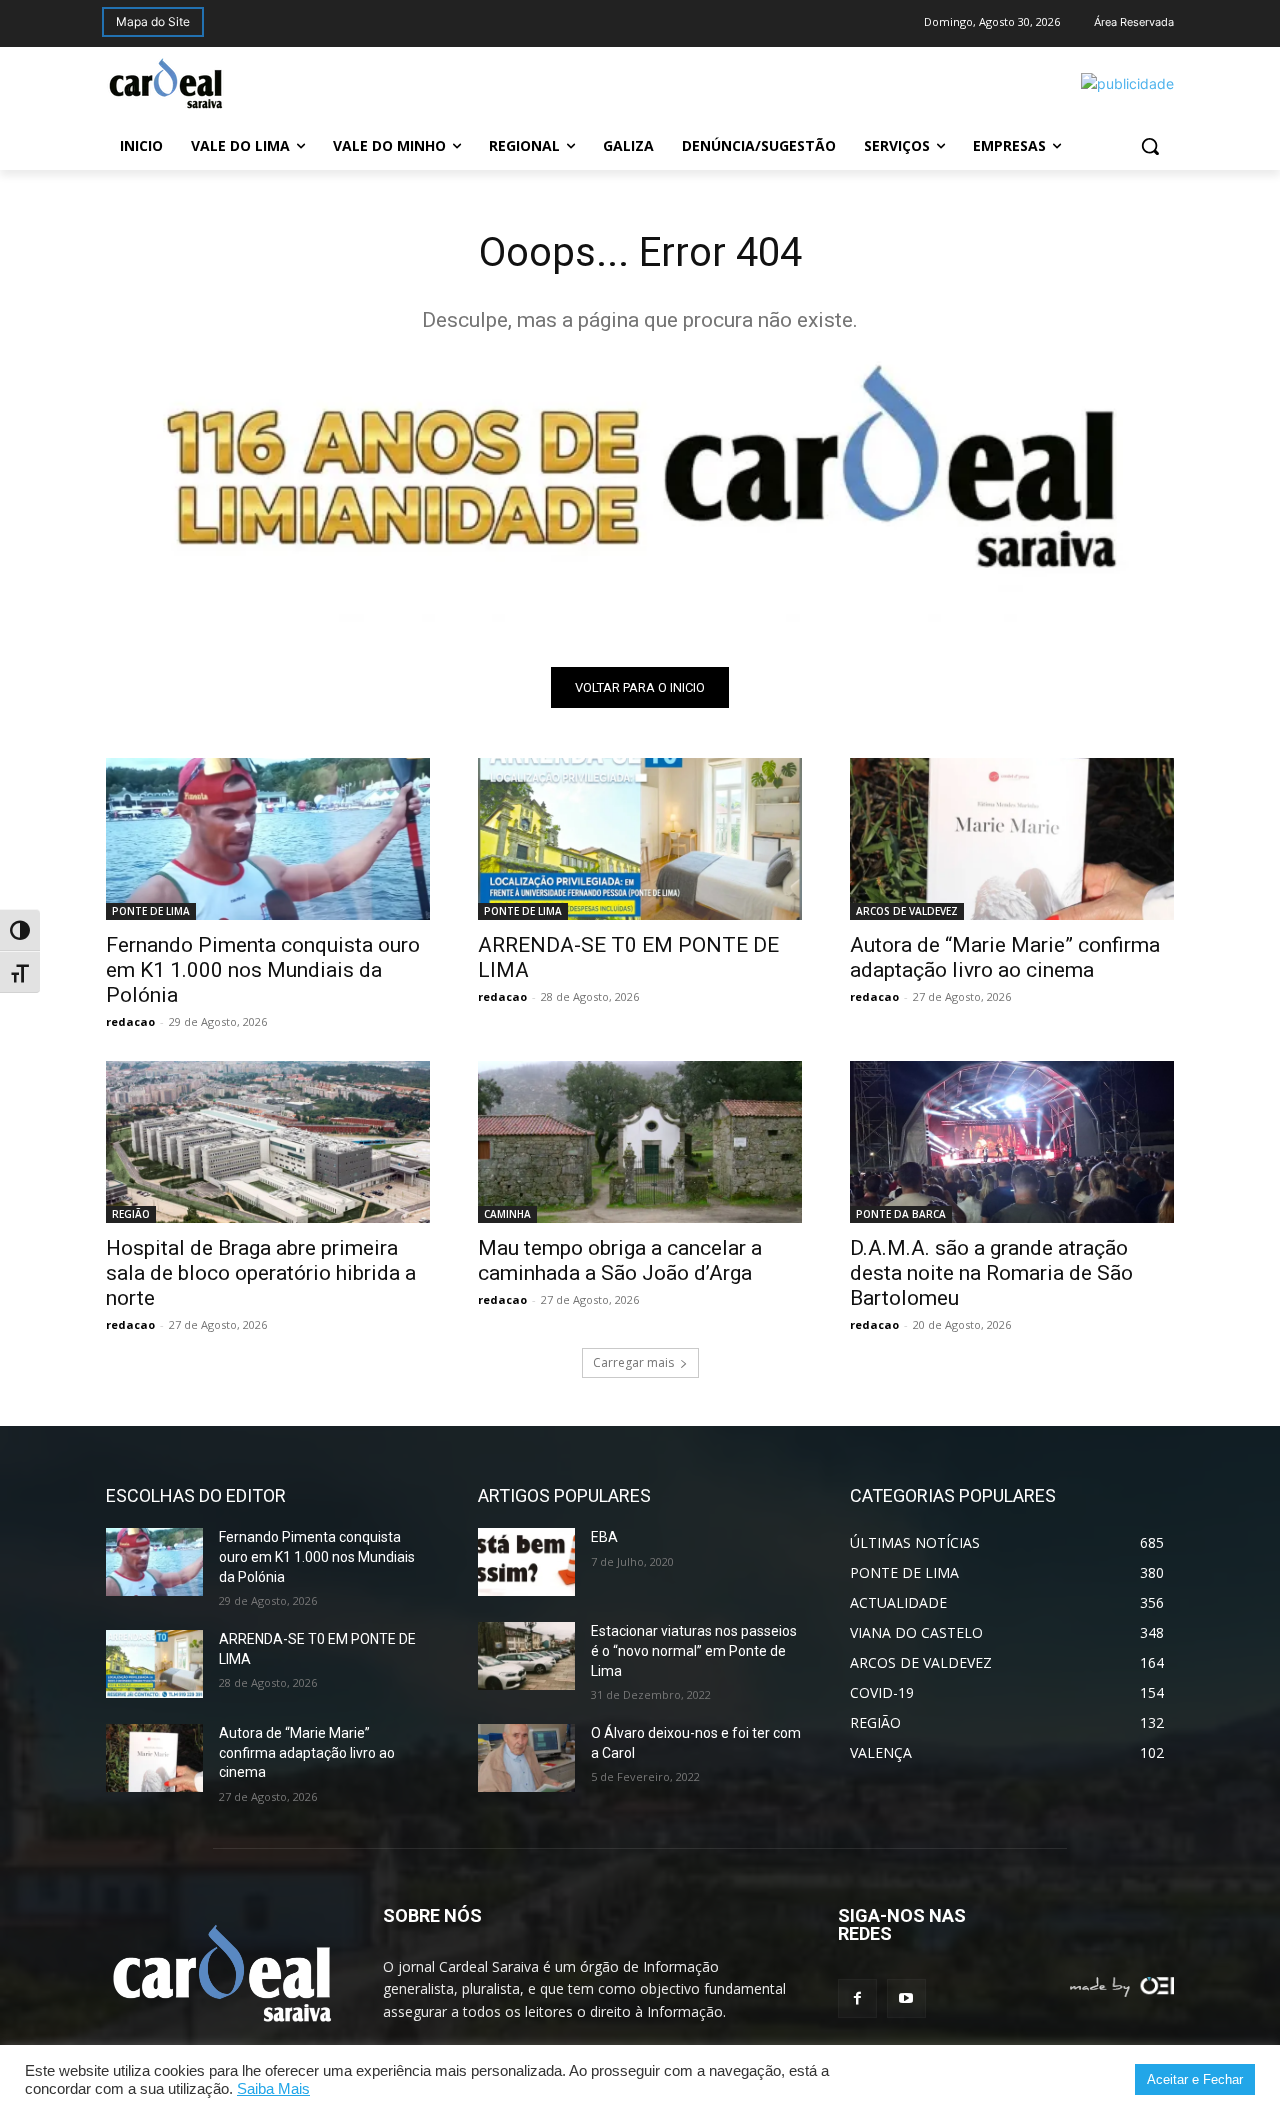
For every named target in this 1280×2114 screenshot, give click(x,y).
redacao (130, 1021)
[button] (1150, 146)
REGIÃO (131, 1214)
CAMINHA (507, 1214)
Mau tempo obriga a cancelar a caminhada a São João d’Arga (620, 1260)
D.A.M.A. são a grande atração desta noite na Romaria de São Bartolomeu (991, 1273)
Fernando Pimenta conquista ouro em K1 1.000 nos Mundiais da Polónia (263, 970)
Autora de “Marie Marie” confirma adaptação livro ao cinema (1005, 957)
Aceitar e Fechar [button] (1195, 2079)
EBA (604, 1537)
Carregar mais (633, 1362)
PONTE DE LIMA (151, 911)
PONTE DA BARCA (901, 1214)
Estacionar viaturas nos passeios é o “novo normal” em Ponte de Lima (694, 1650)
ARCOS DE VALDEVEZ (907, 911)
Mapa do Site (153, 21)
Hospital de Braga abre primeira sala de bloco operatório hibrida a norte (261, 1273)
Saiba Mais (273, 2089)
